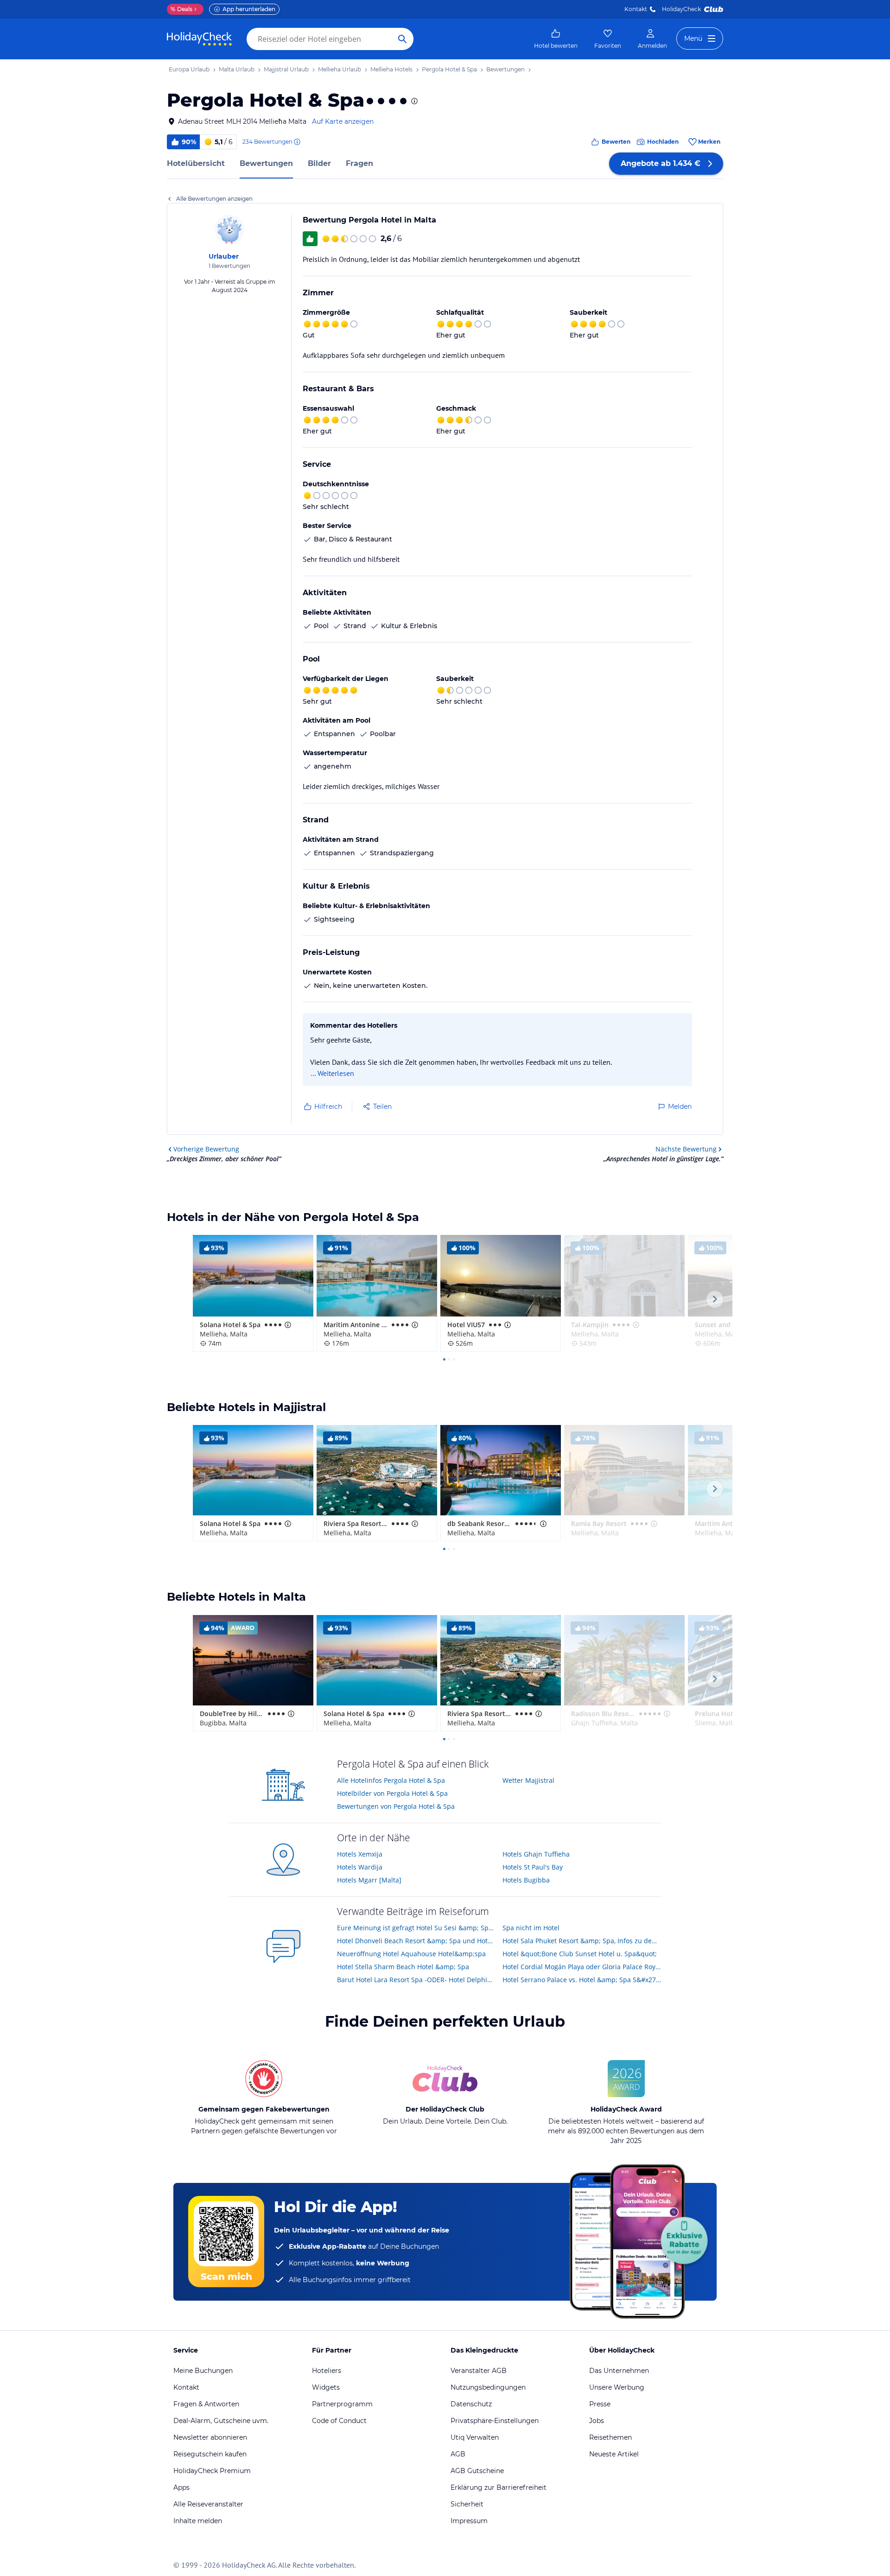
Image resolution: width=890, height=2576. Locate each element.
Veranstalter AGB (479, 2371)
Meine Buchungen (203, 2371)
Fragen (359, 163)
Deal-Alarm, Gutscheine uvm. (221, 2421)
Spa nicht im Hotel (531, 1928)
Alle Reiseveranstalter (208, 2504)
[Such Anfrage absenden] (402, 39)
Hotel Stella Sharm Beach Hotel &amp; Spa (403, 1967)
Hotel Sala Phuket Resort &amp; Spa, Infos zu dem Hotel (582, 1941)
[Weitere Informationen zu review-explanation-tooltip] (297, 142)
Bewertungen (266, 163)
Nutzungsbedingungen (488, 2387)
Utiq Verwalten (475, 2437)
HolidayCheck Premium (212, 2471)
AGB (458, 2454)
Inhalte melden (198, 2521)
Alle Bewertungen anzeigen (214, 199)
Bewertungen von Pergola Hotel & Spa (396, 1806)
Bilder (319, 163)
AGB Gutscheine (477, 2471)
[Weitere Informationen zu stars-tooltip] (413, 101)
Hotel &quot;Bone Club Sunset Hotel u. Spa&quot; (580, 1954)
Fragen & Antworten (206, 2404)
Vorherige (206, 1149)
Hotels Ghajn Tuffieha (536, 1854)
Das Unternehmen (619, 2371)
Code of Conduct (339, 2421)
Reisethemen (610, 2437)
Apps (181, 2487)
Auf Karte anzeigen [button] (343, 121)
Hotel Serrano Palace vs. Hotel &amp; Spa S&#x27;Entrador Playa (582, 1980)
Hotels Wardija (360, 1867)
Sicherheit (467, 2504)
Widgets (326, 2387)
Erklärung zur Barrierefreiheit (499, 2487)
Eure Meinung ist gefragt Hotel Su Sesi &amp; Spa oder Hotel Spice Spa (416, 1928)
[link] (556, 39)
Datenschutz (471, 2404)
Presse (600, 2404)
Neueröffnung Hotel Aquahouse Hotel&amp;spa (411, 1954)
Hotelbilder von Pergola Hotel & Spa (392, 1793)
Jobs (597, 2421)
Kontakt (636, 9)
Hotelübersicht (196, 163)
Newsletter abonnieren (210, 2437)
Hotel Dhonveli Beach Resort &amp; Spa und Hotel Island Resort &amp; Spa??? (416, 1941)
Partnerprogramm (342, 2404)
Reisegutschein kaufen (210, 2454)
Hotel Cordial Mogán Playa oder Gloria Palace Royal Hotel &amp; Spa (582, 1967)
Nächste (686, 1149)
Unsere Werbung (617, 2387)
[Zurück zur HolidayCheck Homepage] (199, 39)
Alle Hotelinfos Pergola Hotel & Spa (391, 1780)
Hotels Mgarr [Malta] (369, 1880)
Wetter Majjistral (528, 1780)
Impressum (469, 2521)
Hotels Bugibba (526, 1880)
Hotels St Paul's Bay (533, 1867)
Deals (181, 9)
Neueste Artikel (614, 2454)
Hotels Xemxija (360, 1854)
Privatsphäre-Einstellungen (495, 2421)
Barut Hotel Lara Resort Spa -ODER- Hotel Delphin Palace (416, 1980)
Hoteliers (327, 2371)
